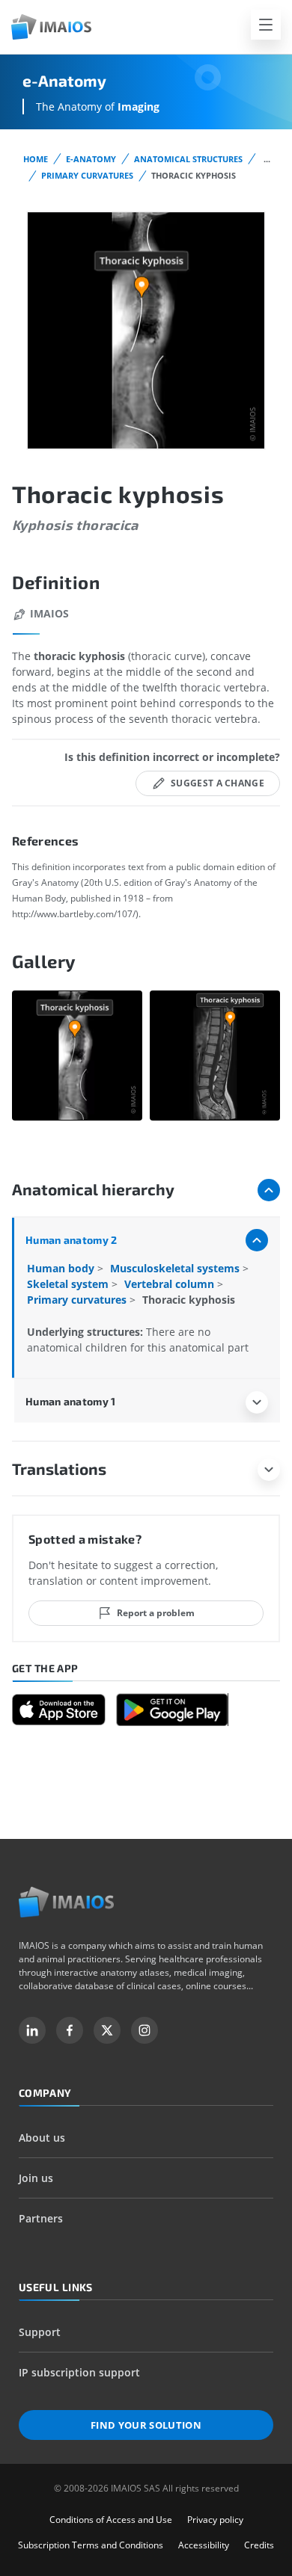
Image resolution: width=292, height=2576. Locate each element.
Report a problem (156, 1613)
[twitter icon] (107, 2030)
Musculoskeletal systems (176, 1268)
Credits (259, 2545)
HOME (36, 159)
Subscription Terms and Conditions (91, 2545)
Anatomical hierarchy (93, 1189)
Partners (41, 2218)
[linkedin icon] (32, 2030)
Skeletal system (69, 1284)
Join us (36, 2178)
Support (40, 2332)
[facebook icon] (70, 2030)
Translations (59, 1469)
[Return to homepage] (66, 1902)
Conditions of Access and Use (111, 2520)
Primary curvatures (87, 175)
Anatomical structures (188, 159)
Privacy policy (215, 2520)
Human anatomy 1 (70, 1401)
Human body (62, 1268)
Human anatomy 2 (71, 1240)
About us (42, 2138)
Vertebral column (171, 1284)
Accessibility (204, 2545)
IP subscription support (79, 2372)
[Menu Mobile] (266, 25)
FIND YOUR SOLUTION (146, 2425)
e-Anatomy (91, 159)
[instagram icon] (145, 2030)
